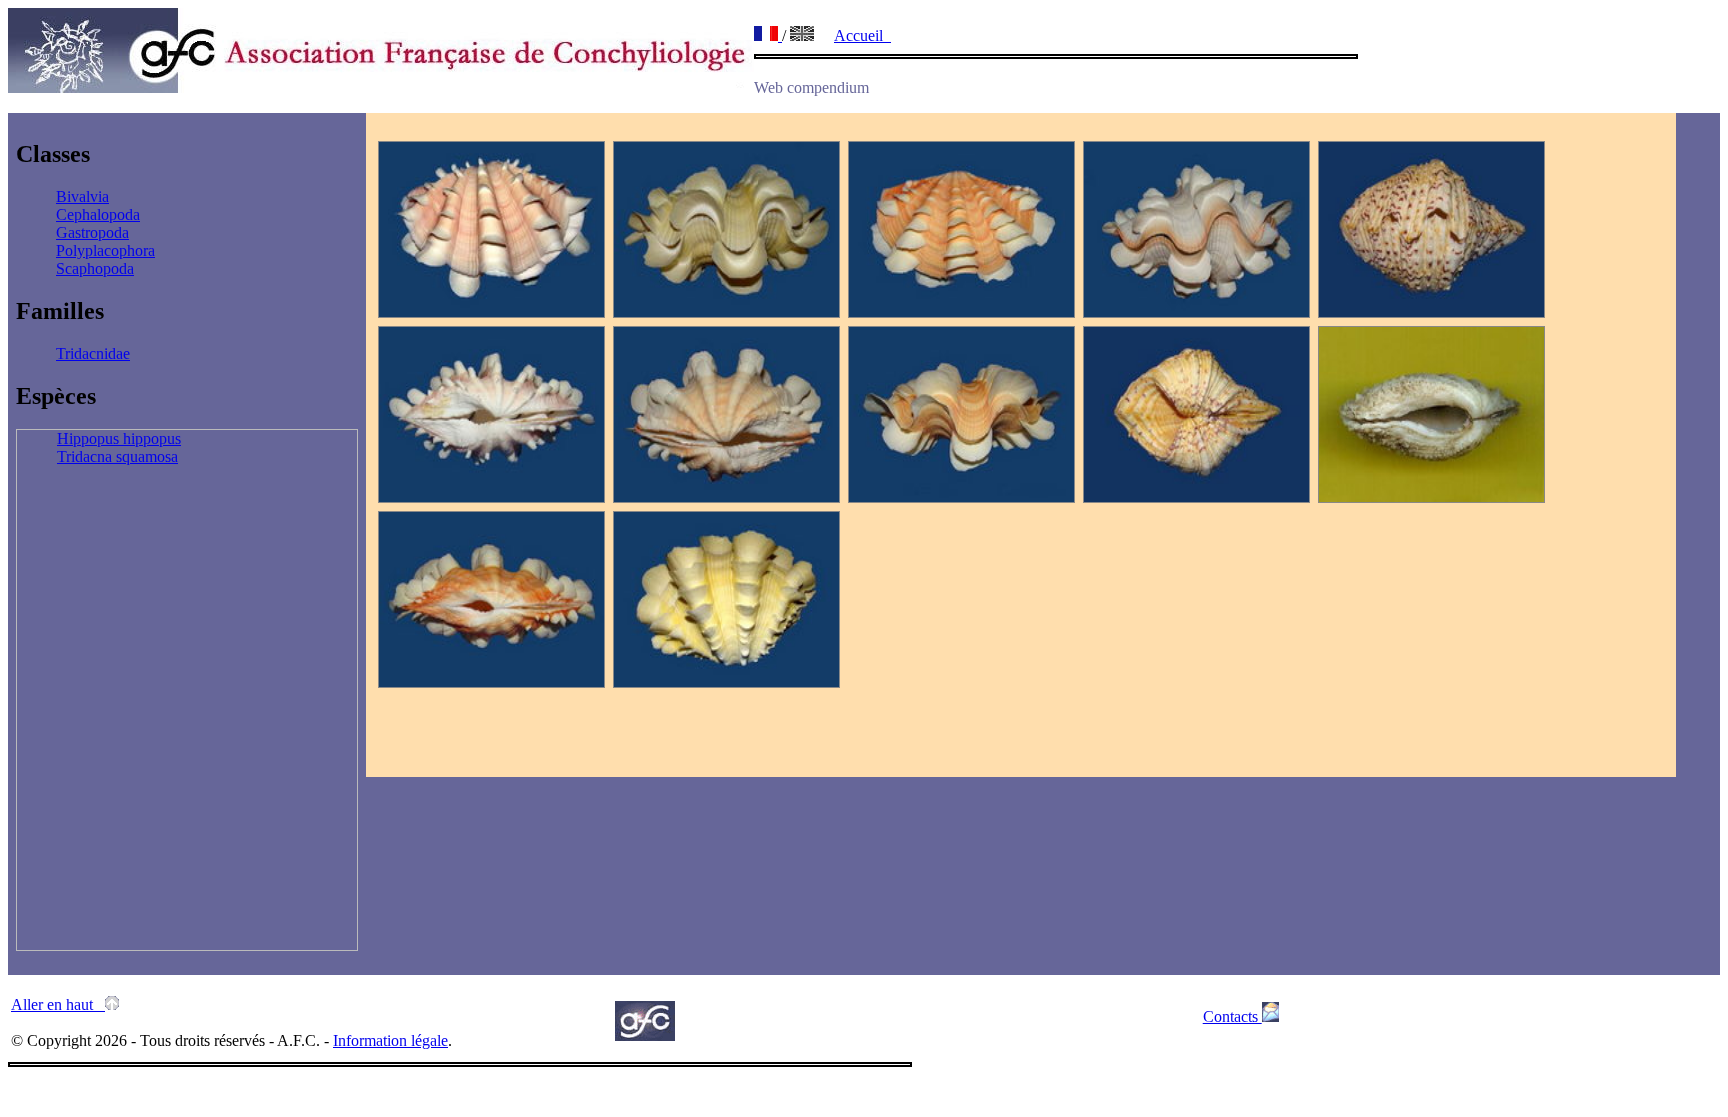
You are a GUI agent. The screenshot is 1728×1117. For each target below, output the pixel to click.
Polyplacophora (105, 250)
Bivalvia (82, 196)
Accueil (862, 35)
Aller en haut (58, 1004)
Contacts (1232, 1016)
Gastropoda (92, 232)
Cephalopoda (98, 214)
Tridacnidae (93, 353)
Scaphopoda (95, 268)
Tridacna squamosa (117, 456)
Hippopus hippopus (119, 438)
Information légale (390, 1040)
